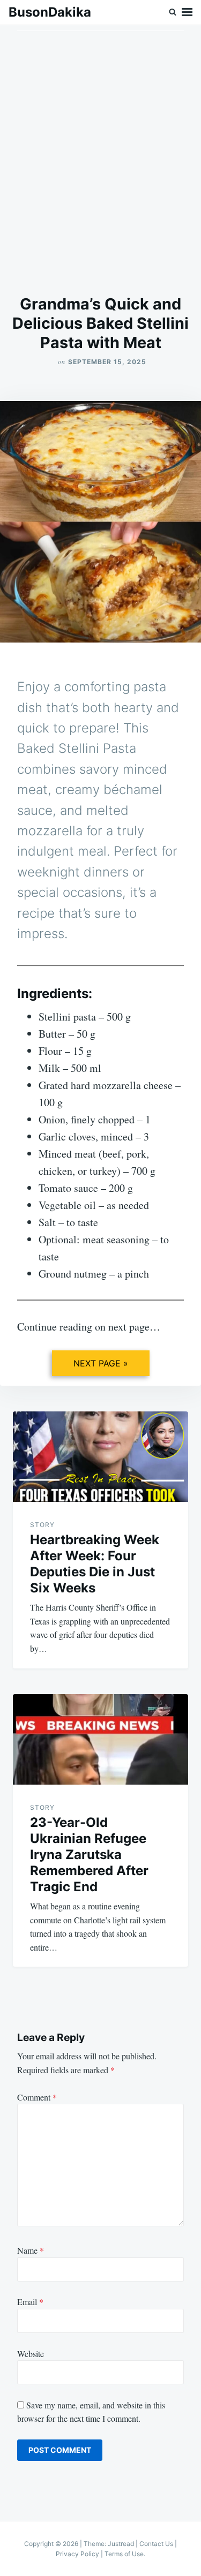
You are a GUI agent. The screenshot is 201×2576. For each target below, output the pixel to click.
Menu (187, 12)
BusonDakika (50, 12)
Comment (37, 2097)
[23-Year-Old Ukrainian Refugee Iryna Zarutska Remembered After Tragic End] (100, 1739)
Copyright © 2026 (52, 2544)
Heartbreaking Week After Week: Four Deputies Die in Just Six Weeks (95, 1564)
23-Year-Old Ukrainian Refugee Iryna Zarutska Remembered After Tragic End (89, 1854)
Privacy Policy (77, 2554)
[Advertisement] (100, 160)
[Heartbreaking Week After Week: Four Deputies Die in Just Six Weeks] (100, 1457)
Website (31, 2354)
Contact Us (156, 2544)
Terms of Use (124, 2554)
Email (30, 2302)
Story (42, 1525)
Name (31, 2250)
